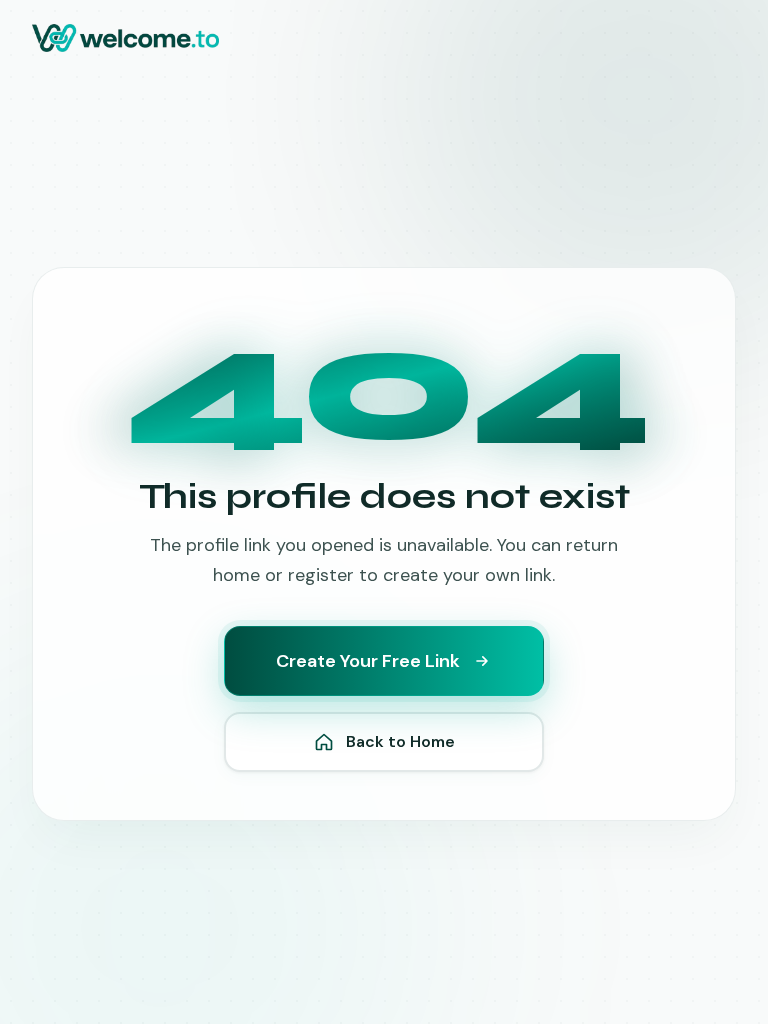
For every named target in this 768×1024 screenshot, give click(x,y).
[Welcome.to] (125, 38)
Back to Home (400, 741)
